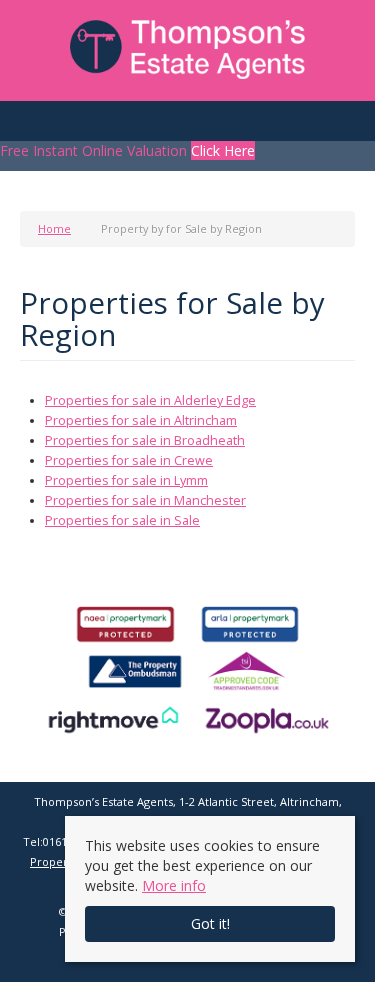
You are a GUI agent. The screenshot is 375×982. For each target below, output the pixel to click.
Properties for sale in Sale (122, 520)
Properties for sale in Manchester (145, 500)
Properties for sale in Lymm (126, 480)
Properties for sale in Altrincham (141, 420)
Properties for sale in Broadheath (145, 440)
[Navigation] (37, 127)
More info (174, 885)
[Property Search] (338, 127)
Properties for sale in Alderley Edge (150, 400)
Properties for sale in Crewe (129, 460)
